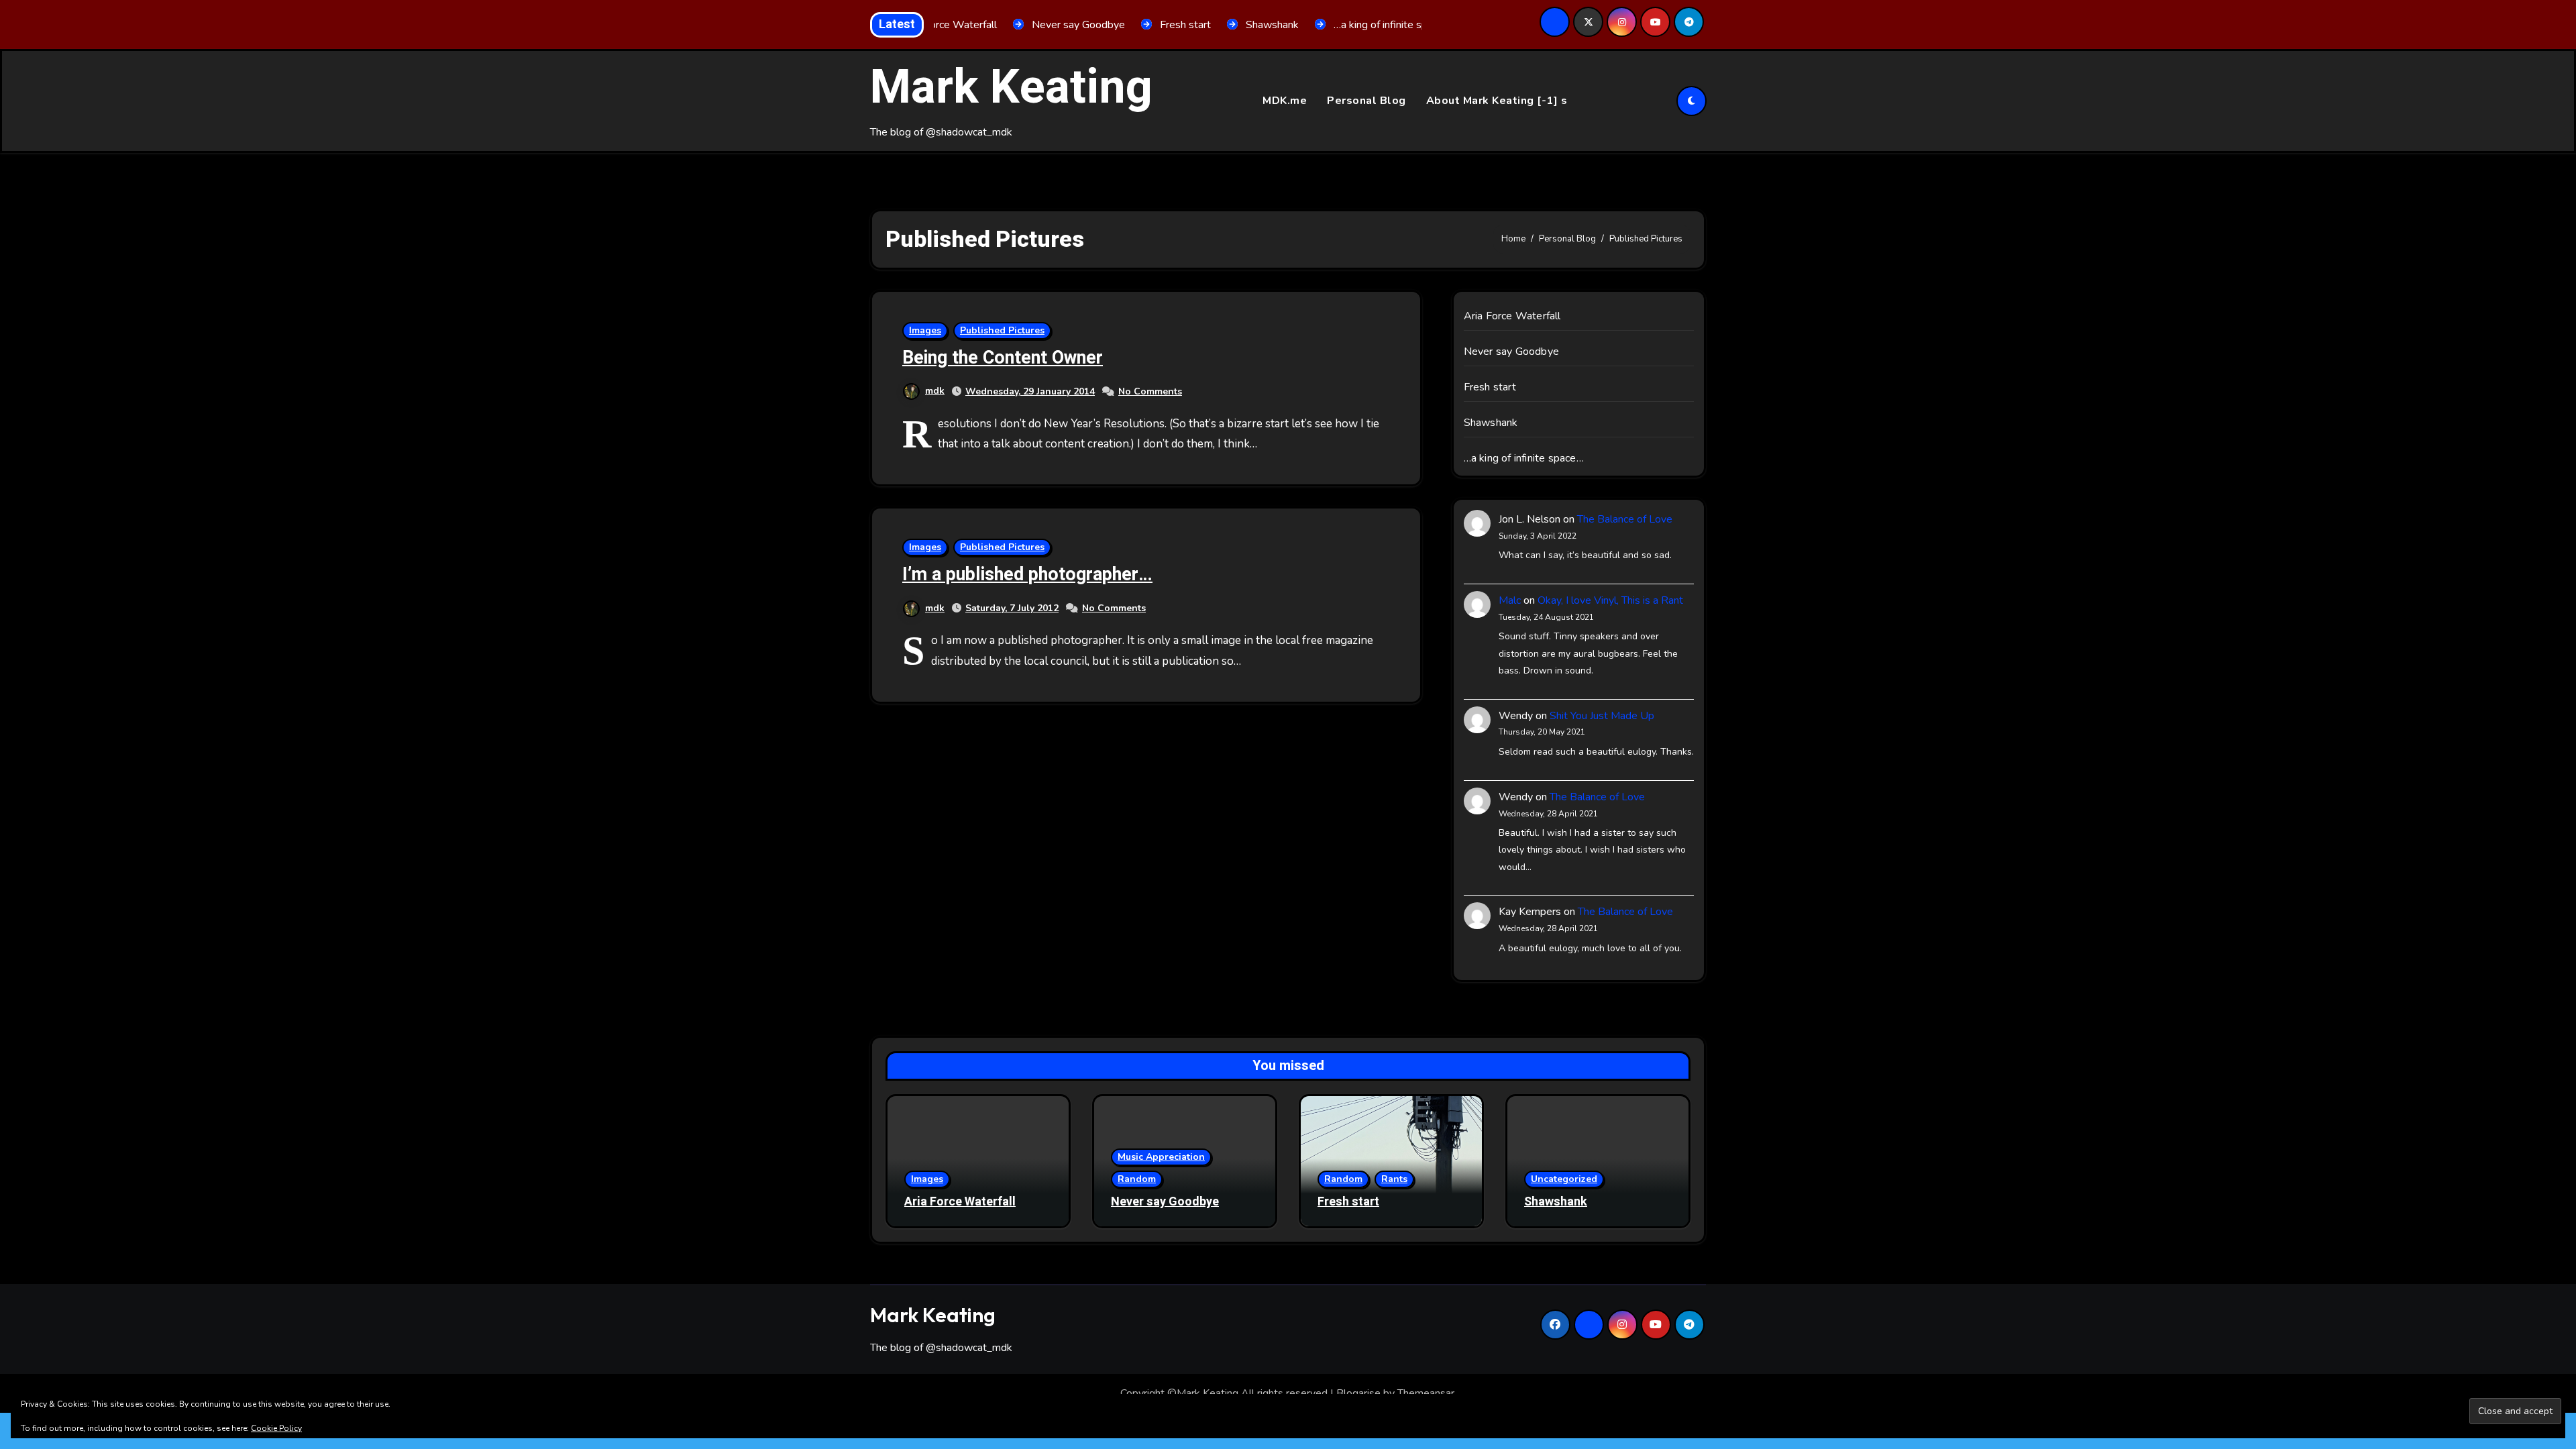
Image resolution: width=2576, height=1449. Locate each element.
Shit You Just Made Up (1602, 716)
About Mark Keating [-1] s (1497, 101)
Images (925, 330)
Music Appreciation (1161, 1157)
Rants (1394, 1179)
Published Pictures (1002, 330)
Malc (1510, 600)
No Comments (1150, 391)
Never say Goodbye (1511, 352)
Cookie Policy (276, 1428)
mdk (935, 391)
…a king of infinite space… (1524, 458)
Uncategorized (1564, 1179)
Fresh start (1490, 387)
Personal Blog (1366, 101)
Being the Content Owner (1003, 358)
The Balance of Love (1625, 519)
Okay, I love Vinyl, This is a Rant (1610, 600)
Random (1137, 1179)
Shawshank (1491, 423)
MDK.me (1285, 101)
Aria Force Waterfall (1512, 316)
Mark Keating (1011, 88)
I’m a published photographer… (1027, 575)
